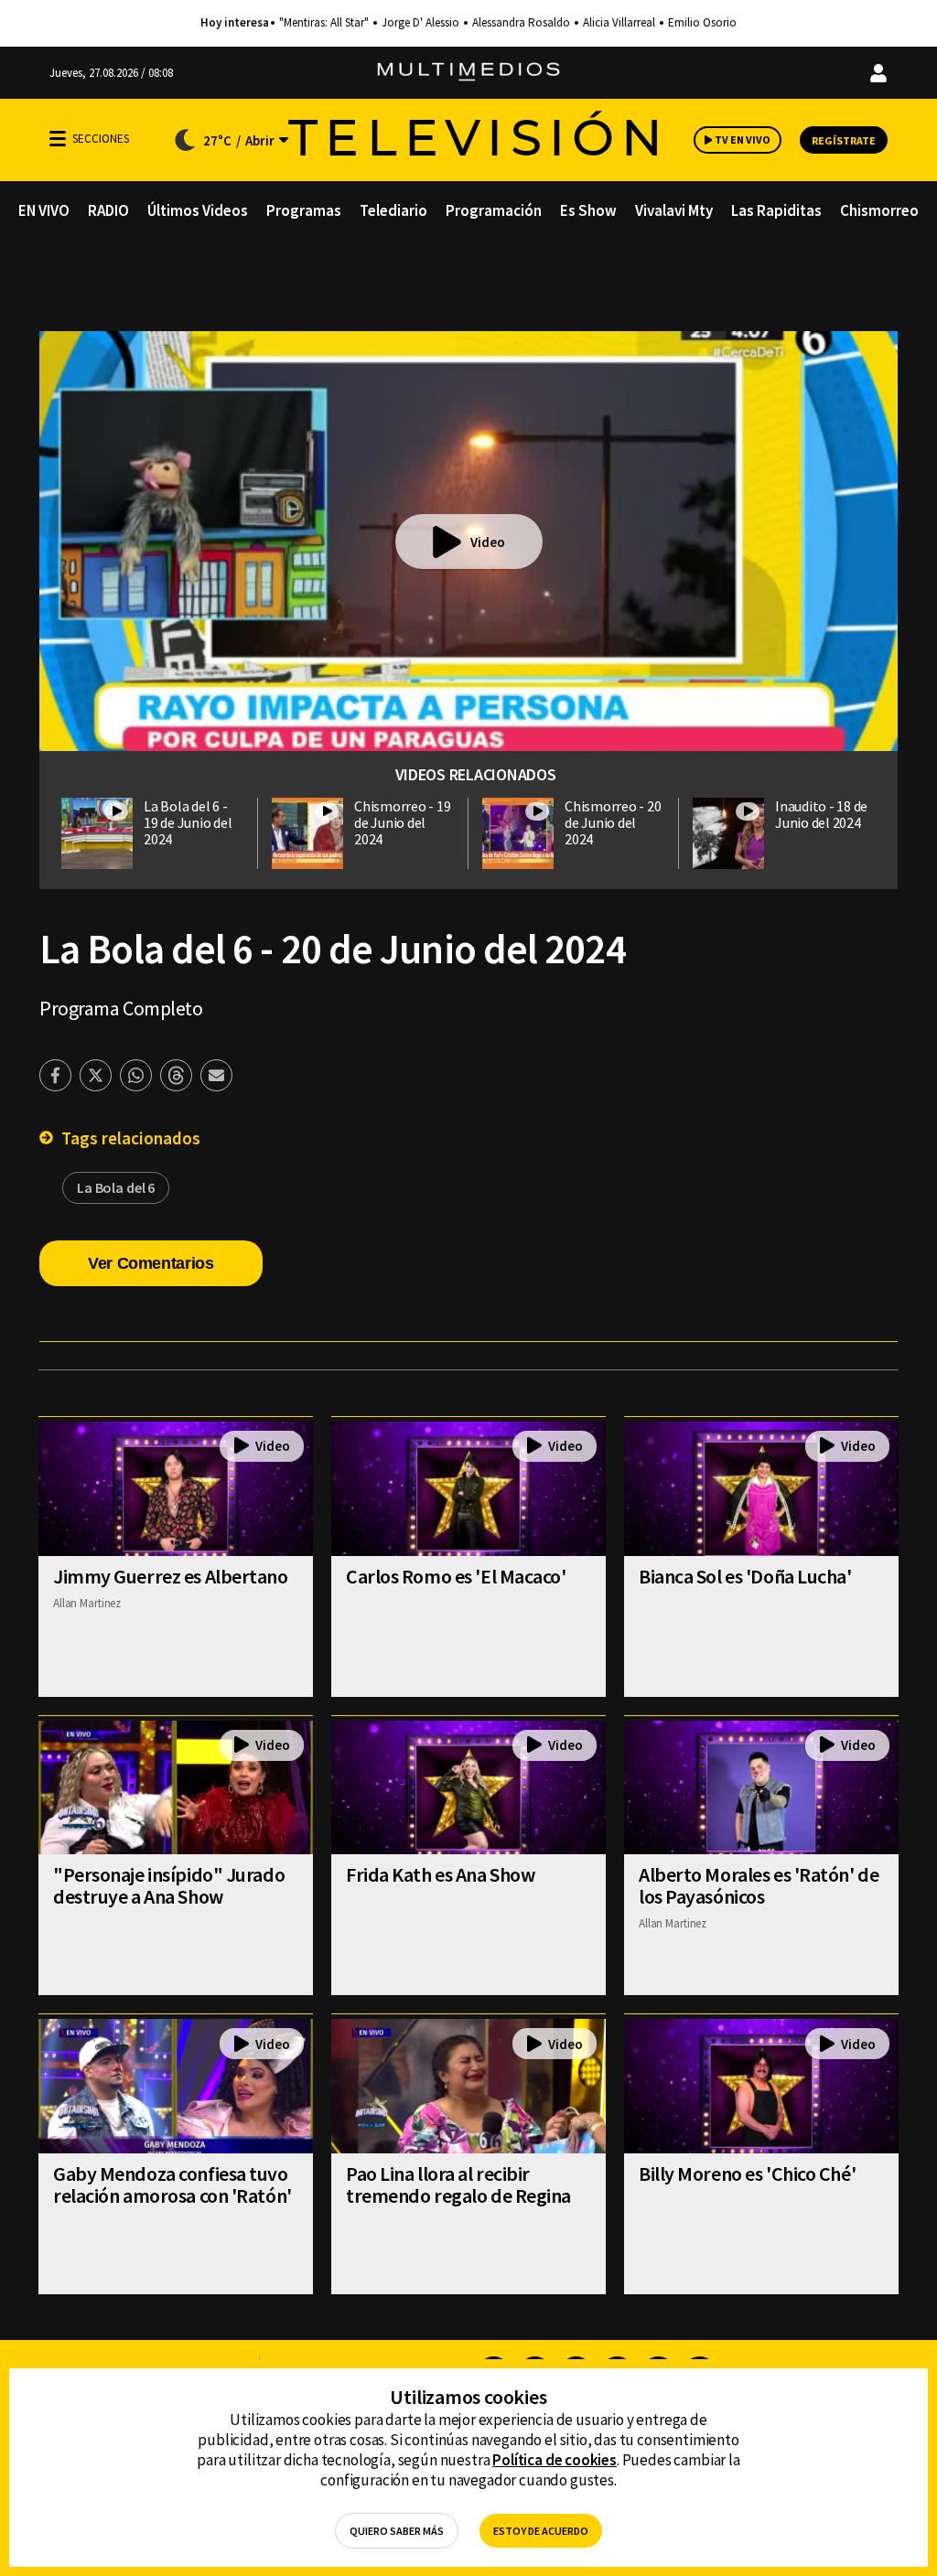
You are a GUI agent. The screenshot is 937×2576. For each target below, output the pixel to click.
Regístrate (844, 140)
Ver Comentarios (151, 1263)
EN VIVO (44, 210)
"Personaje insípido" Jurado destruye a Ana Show (169, 1885)
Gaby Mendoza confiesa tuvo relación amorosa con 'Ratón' (172, 2184)
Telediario (393, 210)
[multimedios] (468, 73)
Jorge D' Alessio (420, 23)
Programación (494, 210)
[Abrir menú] (58, 139)
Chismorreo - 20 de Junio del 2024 (613, 822)
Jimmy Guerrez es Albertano (171, 1576)
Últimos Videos (198, 210)
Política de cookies (555, 2460)
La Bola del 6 (116, 1187)
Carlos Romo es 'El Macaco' (456, 1576)
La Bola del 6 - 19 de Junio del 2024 (188, 822)
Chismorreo (879, 210)
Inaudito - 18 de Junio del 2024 (821, 814)
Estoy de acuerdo (541, 2531)
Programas (304, 210)
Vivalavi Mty (674, 210)
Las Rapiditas (776, 210)
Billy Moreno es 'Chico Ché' (747, 2173)
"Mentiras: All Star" (324, 23)
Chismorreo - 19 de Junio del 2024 (402, 822)
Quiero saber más (397, 2531)
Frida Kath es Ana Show (440, 1874)
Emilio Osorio (702, 23)
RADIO (108, 210)
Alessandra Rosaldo (521, 23)
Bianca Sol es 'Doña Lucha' (745, 1576)
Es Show (588, 210)
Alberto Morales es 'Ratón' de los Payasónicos (759, 1885)
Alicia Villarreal (619, 23)
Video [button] (488, 542)
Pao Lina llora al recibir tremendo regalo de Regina (458, 2184)
